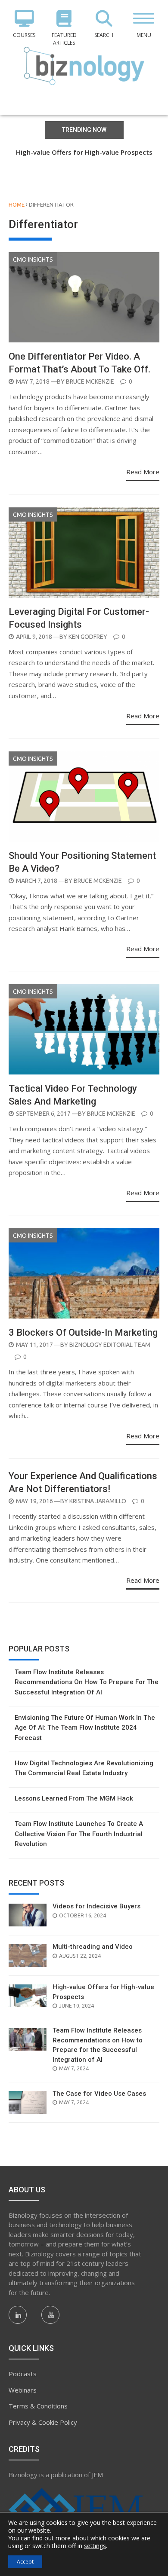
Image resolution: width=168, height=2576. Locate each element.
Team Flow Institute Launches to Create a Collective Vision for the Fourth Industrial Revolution (79, 1834)
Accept (25, 2562)
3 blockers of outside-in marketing (83, 1332)
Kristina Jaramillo (98, 1501)
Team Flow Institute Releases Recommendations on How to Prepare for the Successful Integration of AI (84, 162)
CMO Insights (33, 259)
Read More (143, 472)
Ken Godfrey (88, 637)
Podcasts (23, 2374)
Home (17, 204)
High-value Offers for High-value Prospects (84, 152)
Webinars (23, 2390)
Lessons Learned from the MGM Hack (74, 1798)
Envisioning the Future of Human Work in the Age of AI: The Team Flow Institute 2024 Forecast (85, 1728)
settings (95, 2546)
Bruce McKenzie (90, 382)
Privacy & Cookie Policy (43, 2422)
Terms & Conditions (38, 2406)
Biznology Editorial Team (110, 1345)
